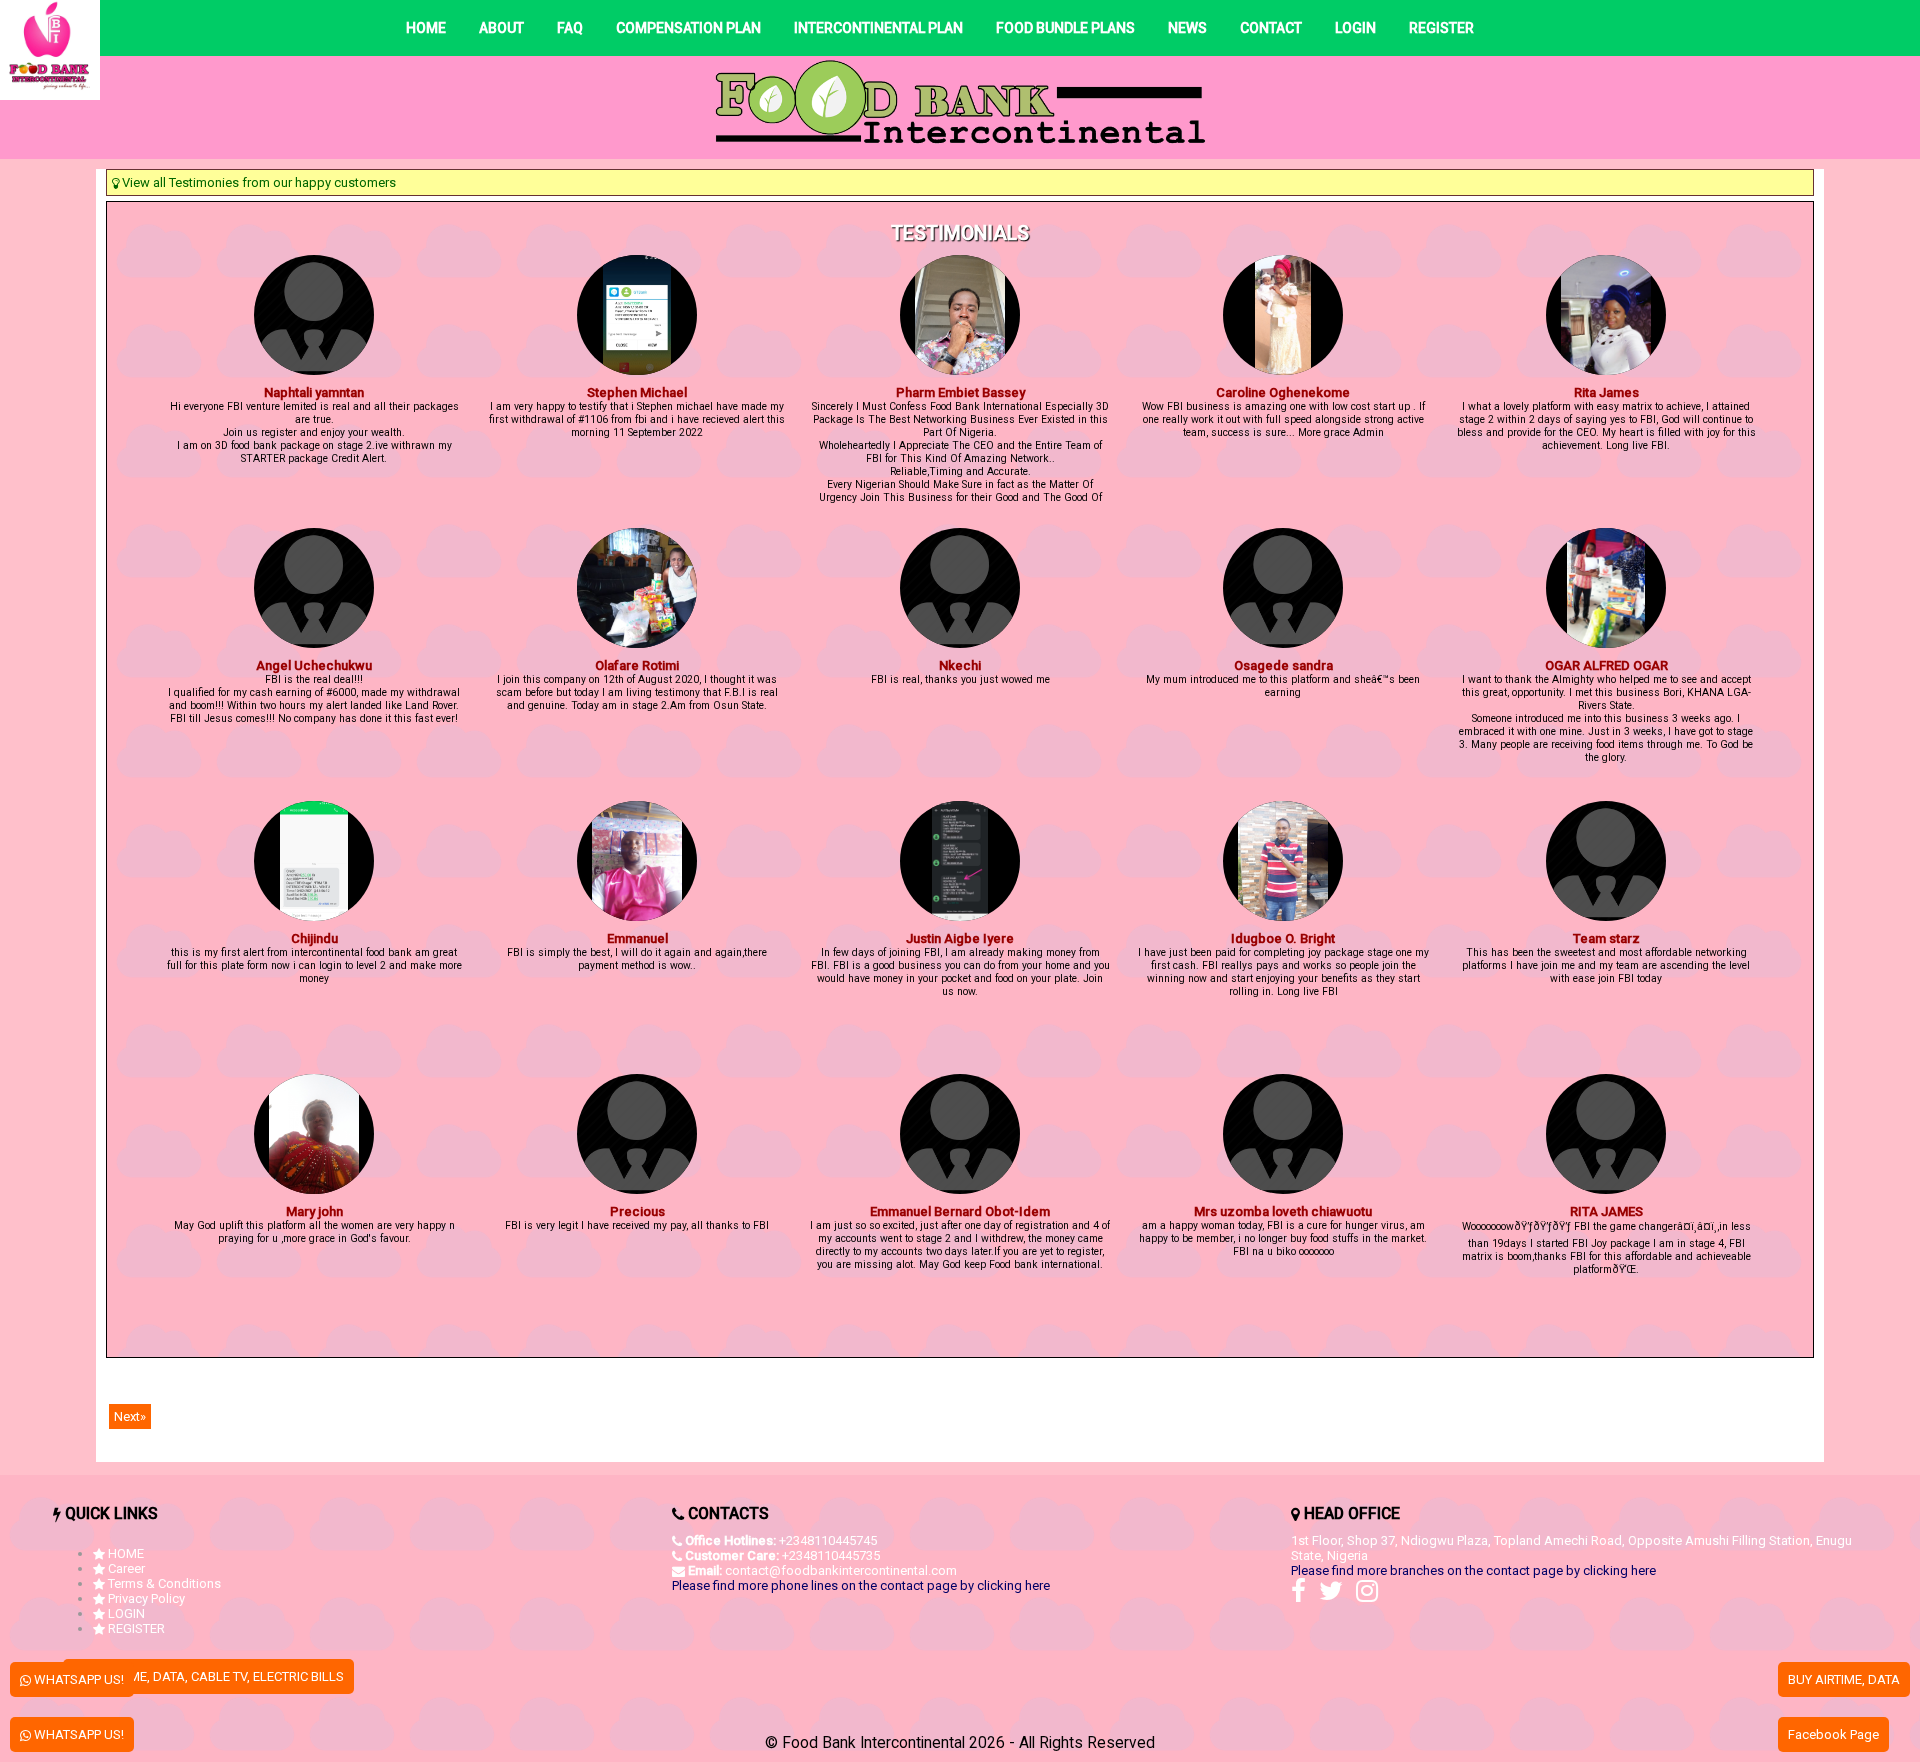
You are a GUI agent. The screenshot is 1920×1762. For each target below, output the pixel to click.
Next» (130, 1416)
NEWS (1187, 28)
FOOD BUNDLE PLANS (1065, 28)
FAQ (570, 28)
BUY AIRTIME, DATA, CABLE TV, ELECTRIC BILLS (208, 1676)
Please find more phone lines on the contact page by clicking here (861, 1585)
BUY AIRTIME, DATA (1844, 1679)
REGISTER (1441, 28)
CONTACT (1271, 28)
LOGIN (1355, 28)
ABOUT (501, 28)
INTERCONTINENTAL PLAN (878, 28)
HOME (426, 28)
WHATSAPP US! (77, 1679)
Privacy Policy (146, 1598)
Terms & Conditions (164, 1583)
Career (126, 1568)
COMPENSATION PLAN (688, 28)
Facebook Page (1833, 1734)
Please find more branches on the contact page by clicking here (1473, 1570)
